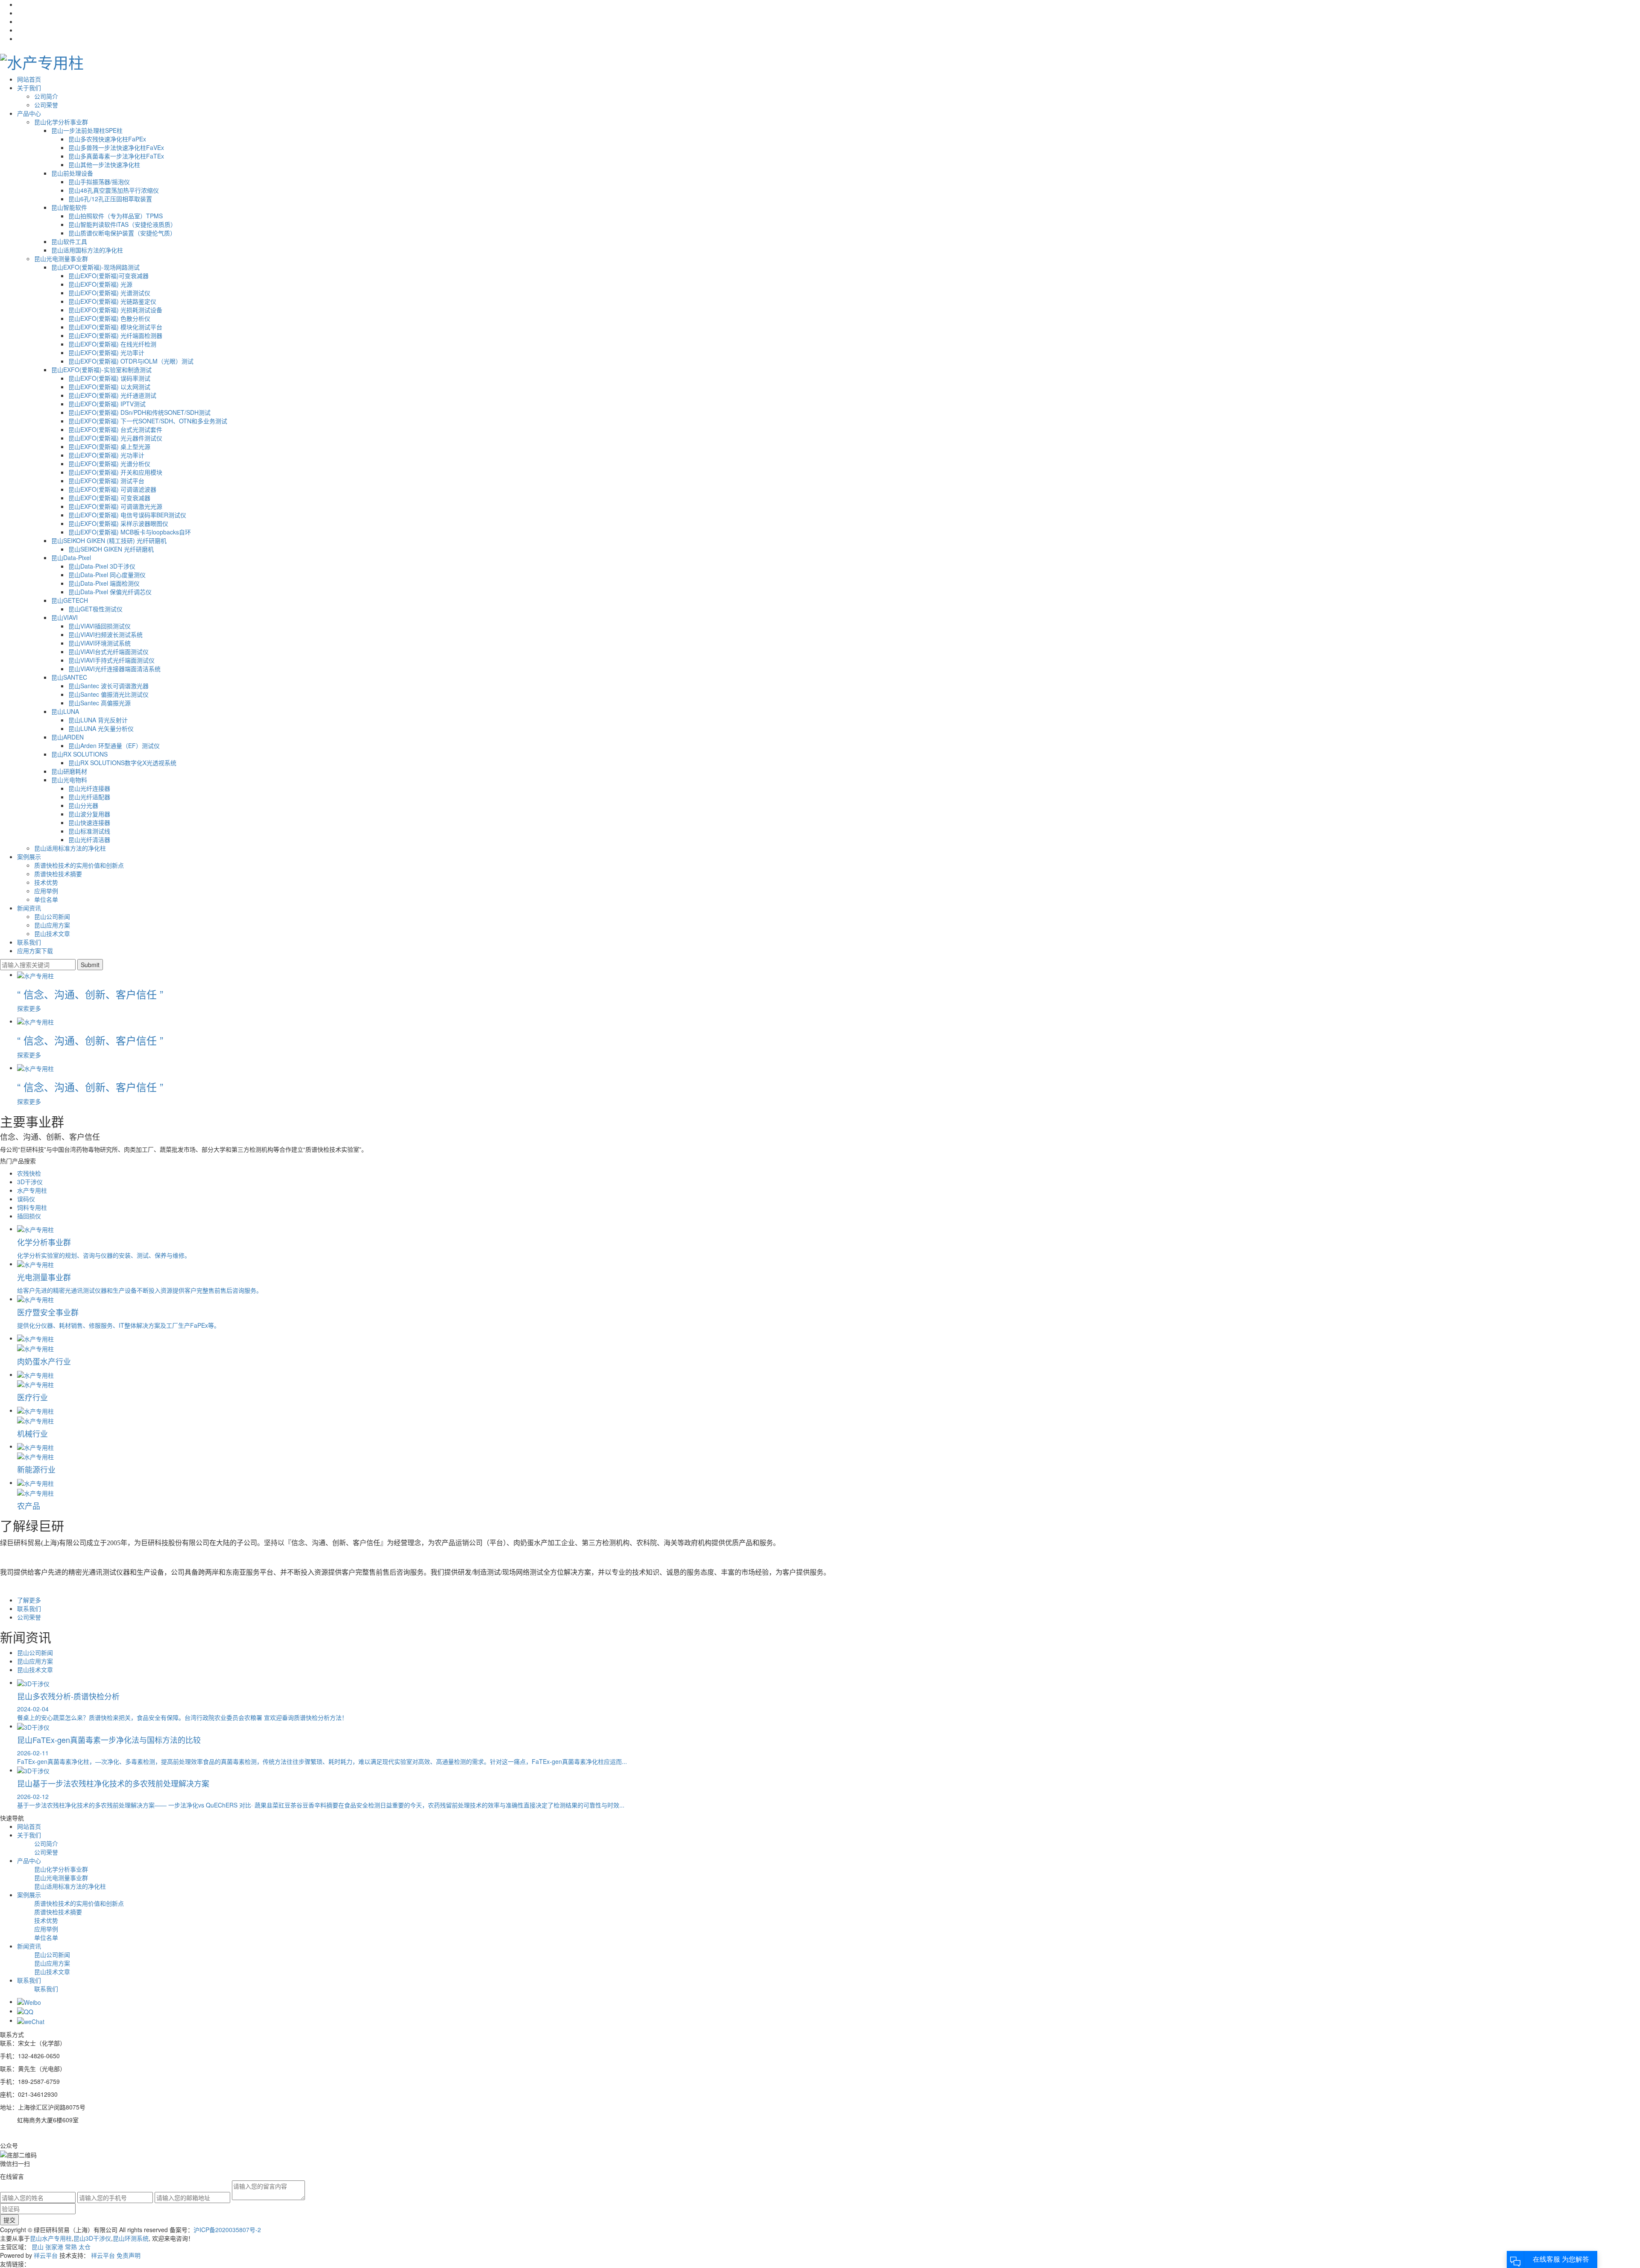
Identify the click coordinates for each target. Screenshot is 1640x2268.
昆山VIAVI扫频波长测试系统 (105, 634)
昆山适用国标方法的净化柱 (87, 250)
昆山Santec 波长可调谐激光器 (108, 686)
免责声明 (129, 2255)
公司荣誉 (46, 105)
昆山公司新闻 (52, 916)
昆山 (38, 2247)
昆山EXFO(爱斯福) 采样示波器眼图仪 (118, 523)
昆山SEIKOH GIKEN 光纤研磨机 (111, 549)
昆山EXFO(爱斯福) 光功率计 (106, 352)
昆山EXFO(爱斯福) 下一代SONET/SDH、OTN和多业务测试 (148, 421)
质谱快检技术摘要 (58, 874)
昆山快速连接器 (89, 822)
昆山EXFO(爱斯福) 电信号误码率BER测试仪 (127, 515)
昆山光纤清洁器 (89, 839)
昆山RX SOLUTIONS (79, 754)
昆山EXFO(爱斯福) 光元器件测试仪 (115, 438)
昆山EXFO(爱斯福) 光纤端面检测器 (115, 335)
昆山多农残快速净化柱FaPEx (107, 139)
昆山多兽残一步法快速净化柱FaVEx (116, 147)
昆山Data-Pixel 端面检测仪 (104, 583)
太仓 (85, 2247)
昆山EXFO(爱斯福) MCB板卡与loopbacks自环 (130, 532)
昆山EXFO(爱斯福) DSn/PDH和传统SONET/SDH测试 (139, 412)
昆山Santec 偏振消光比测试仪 (108, 694)
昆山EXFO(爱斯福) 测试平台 (106, 481)
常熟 (71, 2247)
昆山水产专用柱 (51, 2238)
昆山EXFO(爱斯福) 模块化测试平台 (115, 327)
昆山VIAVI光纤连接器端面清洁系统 (114, 669)
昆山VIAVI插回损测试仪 (100, 626)
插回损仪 (29, 1216)
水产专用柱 (32, 1190)
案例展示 (29, 857)
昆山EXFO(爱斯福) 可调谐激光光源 (115, 506)
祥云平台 (46, 2255)
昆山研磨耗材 (69, 771)
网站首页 (29, 79)
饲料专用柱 (32, 1207)
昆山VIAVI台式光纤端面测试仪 (108, 651)
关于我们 (29, 88)
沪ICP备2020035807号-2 (227, 2230)
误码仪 (26, 1199)
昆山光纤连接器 (89, 788)
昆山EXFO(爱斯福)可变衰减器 (108, 276)
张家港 (54, 2247)
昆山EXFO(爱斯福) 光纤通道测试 (112, 395)
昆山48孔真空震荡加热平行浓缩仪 (114, 190)
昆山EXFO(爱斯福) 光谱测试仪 (109, 293)
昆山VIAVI (64, 617)
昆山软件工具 (69, 241)
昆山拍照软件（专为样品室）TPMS (116, 216)
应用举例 (46, 891)
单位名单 (46, 899)
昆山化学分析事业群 (61, 122)
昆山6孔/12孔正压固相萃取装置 (110, 199)
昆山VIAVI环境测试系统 (100, 643)
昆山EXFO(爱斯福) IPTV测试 (107, 404)
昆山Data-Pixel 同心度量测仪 (107, 575)
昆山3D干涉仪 (92, 2238)
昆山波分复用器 (89, 814)
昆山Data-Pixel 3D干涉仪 (102, 566)
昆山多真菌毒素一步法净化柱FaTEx (116, 156)
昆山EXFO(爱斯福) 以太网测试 (109, 387)
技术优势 (46, 882)
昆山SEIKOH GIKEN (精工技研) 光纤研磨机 (109, 540)
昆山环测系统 (131, 2238)
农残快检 (29, 1173)
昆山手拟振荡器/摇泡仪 (99, 182)
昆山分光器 (83, 805)
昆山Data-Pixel (71, 557)
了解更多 (29, 1600)
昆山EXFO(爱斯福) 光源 (100, 284)
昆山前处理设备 (72, 173)
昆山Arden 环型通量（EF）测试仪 (114, 745)
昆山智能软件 (69, 207)
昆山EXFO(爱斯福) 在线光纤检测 (112, 344)
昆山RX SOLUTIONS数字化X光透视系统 (122, 763)
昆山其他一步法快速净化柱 (104, 164)
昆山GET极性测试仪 (95, 609)
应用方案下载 (35, 951)
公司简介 (46, 96)
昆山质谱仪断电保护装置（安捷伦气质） (122, 233)
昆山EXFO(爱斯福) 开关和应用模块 (115, 472)
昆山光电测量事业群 (61, 258)
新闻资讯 (29, 908)
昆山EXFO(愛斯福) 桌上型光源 (109, 446)
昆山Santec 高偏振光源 (100, 703)
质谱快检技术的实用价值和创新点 (79, 865)
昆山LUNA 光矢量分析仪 (101, 728)
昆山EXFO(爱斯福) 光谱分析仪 (109, 464)
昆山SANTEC (69, 677)
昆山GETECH (70, 600)
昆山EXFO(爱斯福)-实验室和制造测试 (101, 370)
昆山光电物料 (69, 780)
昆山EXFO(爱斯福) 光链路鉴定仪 (112, 301)
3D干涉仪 (30, 1182)
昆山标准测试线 (89, 831)
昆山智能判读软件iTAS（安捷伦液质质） (122, 224)
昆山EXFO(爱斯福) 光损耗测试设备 (115, 310)
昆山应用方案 (52, 925)
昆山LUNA (65, 711)
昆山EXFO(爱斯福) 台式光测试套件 (115, 429)
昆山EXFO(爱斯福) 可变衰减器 (109, 498)
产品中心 (29, 113)
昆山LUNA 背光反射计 (98, 720)
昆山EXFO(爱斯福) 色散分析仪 (109, 318)
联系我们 (29, 942)
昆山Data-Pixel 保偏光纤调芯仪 (110, 592)
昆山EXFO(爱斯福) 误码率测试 (109, 378)
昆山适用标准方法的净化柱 (70, 848)
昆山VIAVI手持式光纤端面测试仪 (111, 660)
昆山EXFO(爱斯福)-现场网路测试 (95, 267)
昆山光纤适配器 (89, 797)
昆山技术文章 (52, 933)
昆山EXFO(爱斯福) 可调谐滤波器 (112, 489)
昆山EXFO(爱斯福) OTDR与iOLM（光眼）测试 (131, 361)
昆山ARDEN (67, 737)
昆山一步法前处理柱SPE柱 (87, 130)
